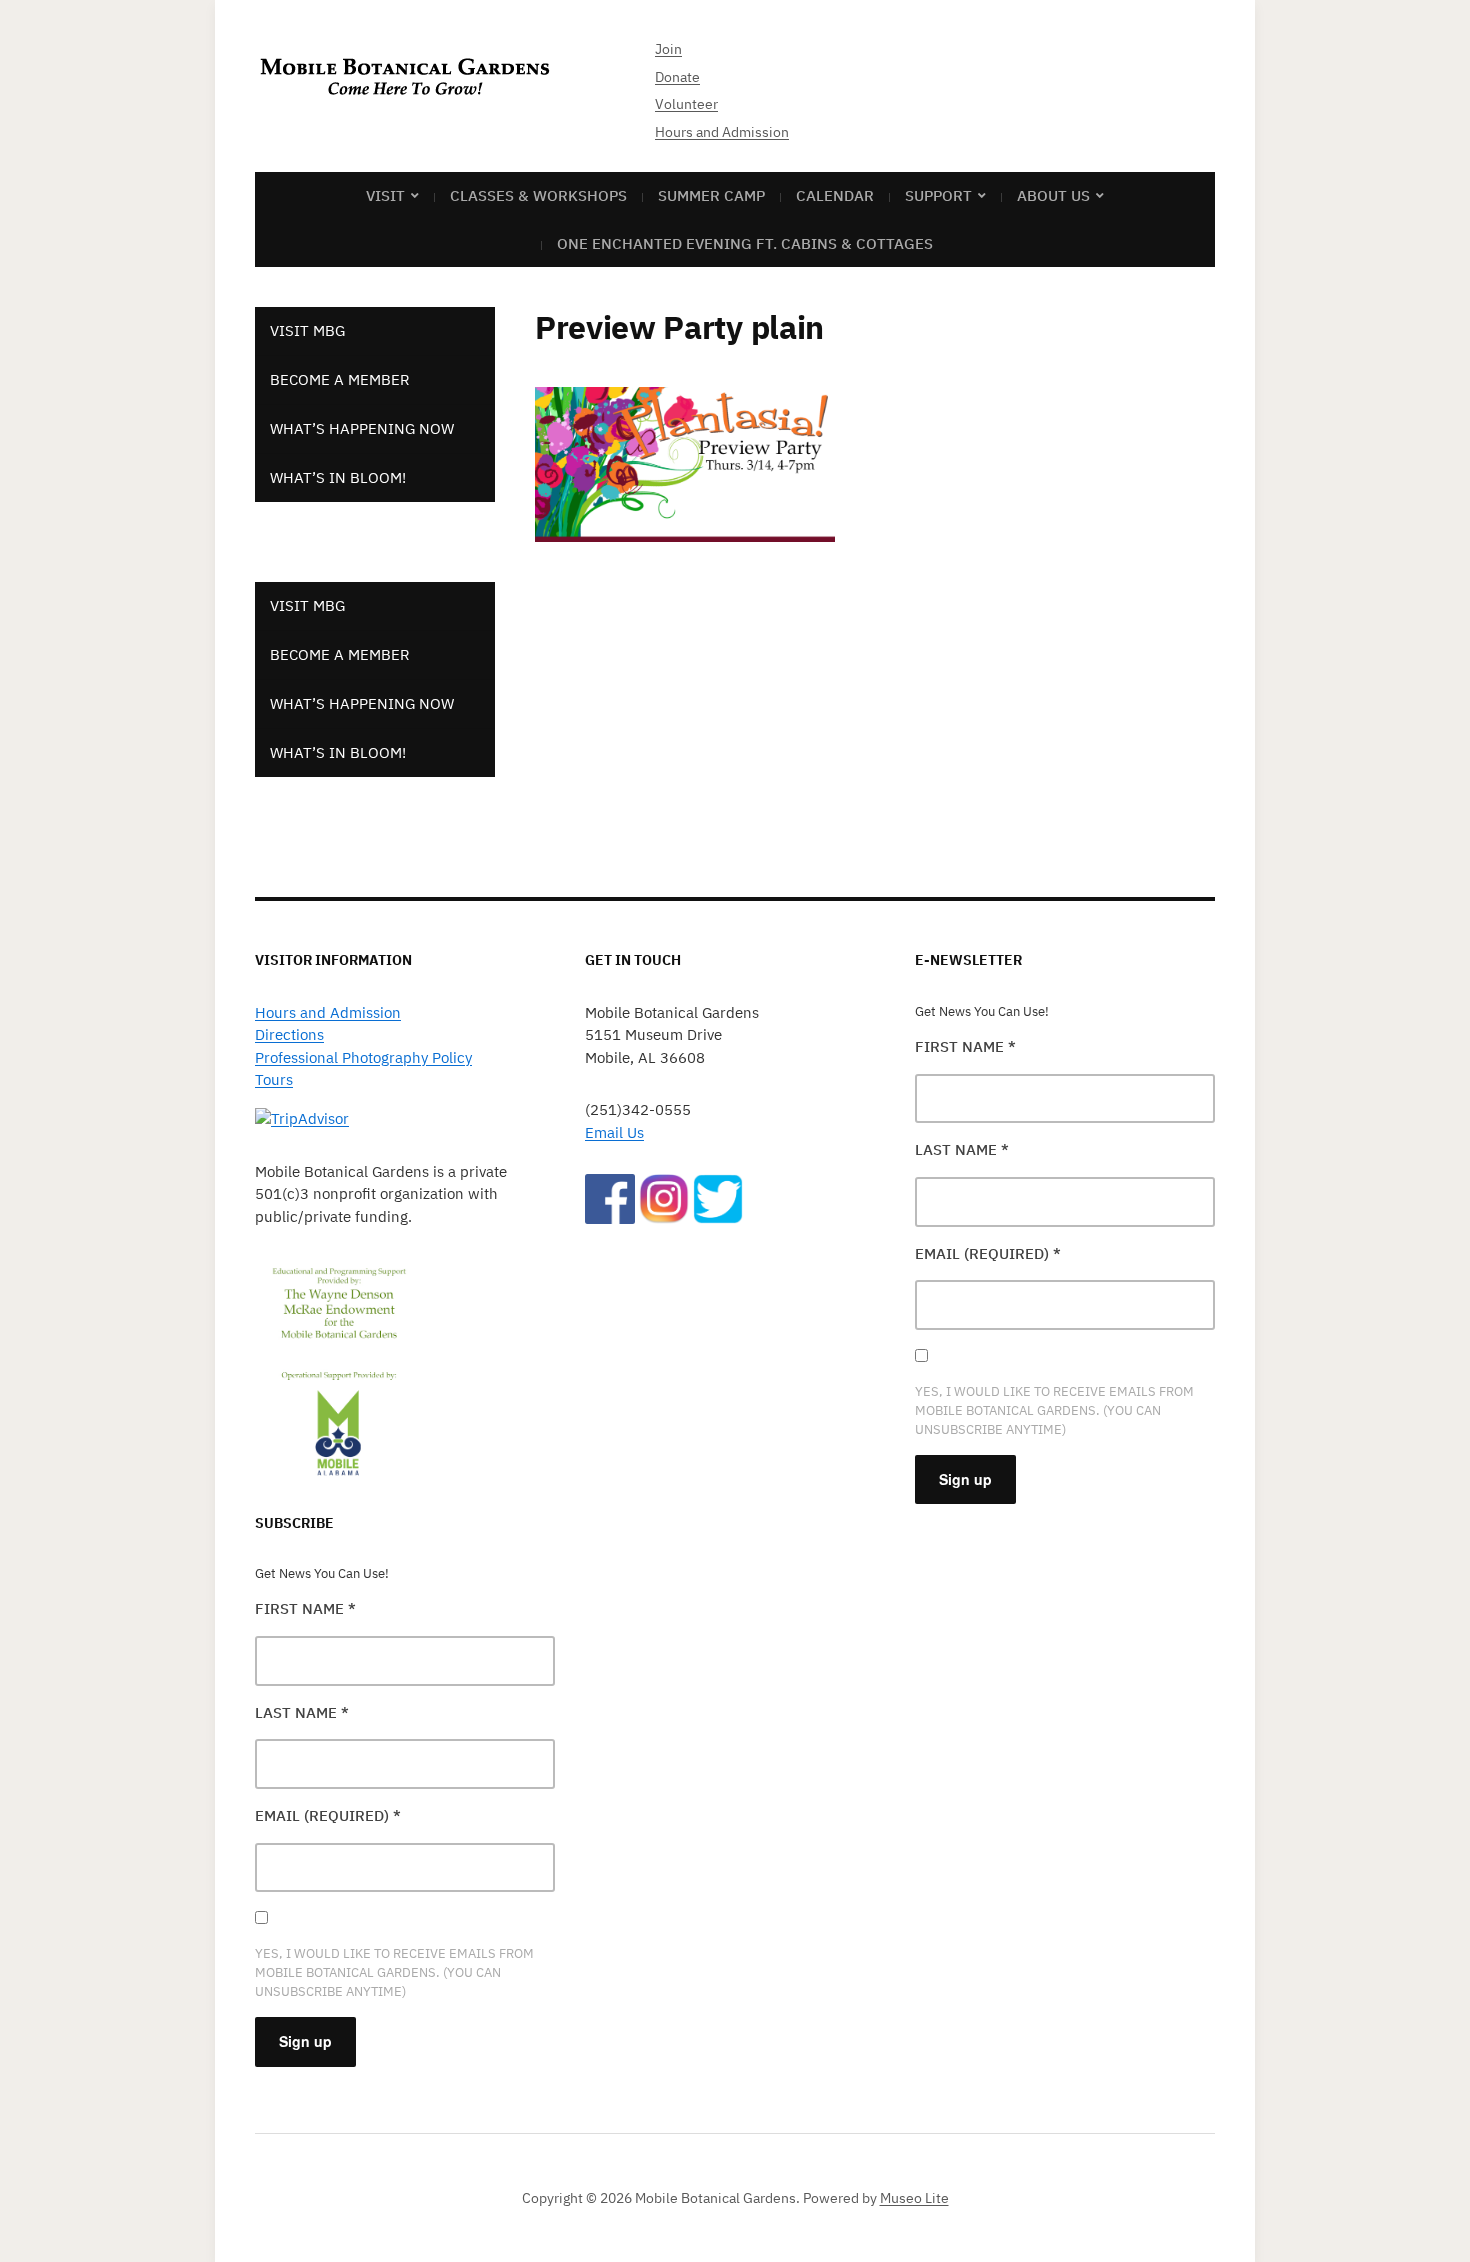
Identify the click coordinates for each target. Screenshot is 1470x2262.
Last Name (302, 1712)
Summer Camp (711, 195)
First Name (305, 1608)
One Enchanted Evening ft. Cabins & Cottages (745, 243)
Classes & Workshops (538, 195)
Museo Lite (914, 2198)
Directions (289, 1034)
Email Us (614, 1132)
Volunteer (686, 104)
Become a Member (340, 379)
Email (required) (328, 1815)
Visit (385, 195)
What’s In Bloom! (338, 477)
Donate (677, 77)
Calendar (835, 195)
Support (938, 195)
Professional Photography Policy (363, 1057)
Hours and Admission (722, 132)
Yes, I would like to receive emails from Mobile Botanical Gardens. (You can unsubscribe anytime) (394, 1972)
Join (668, 49)
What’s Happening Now (362, 428)
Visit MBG (307, 330)
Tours (274, 1079)
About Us (1053, 195)
